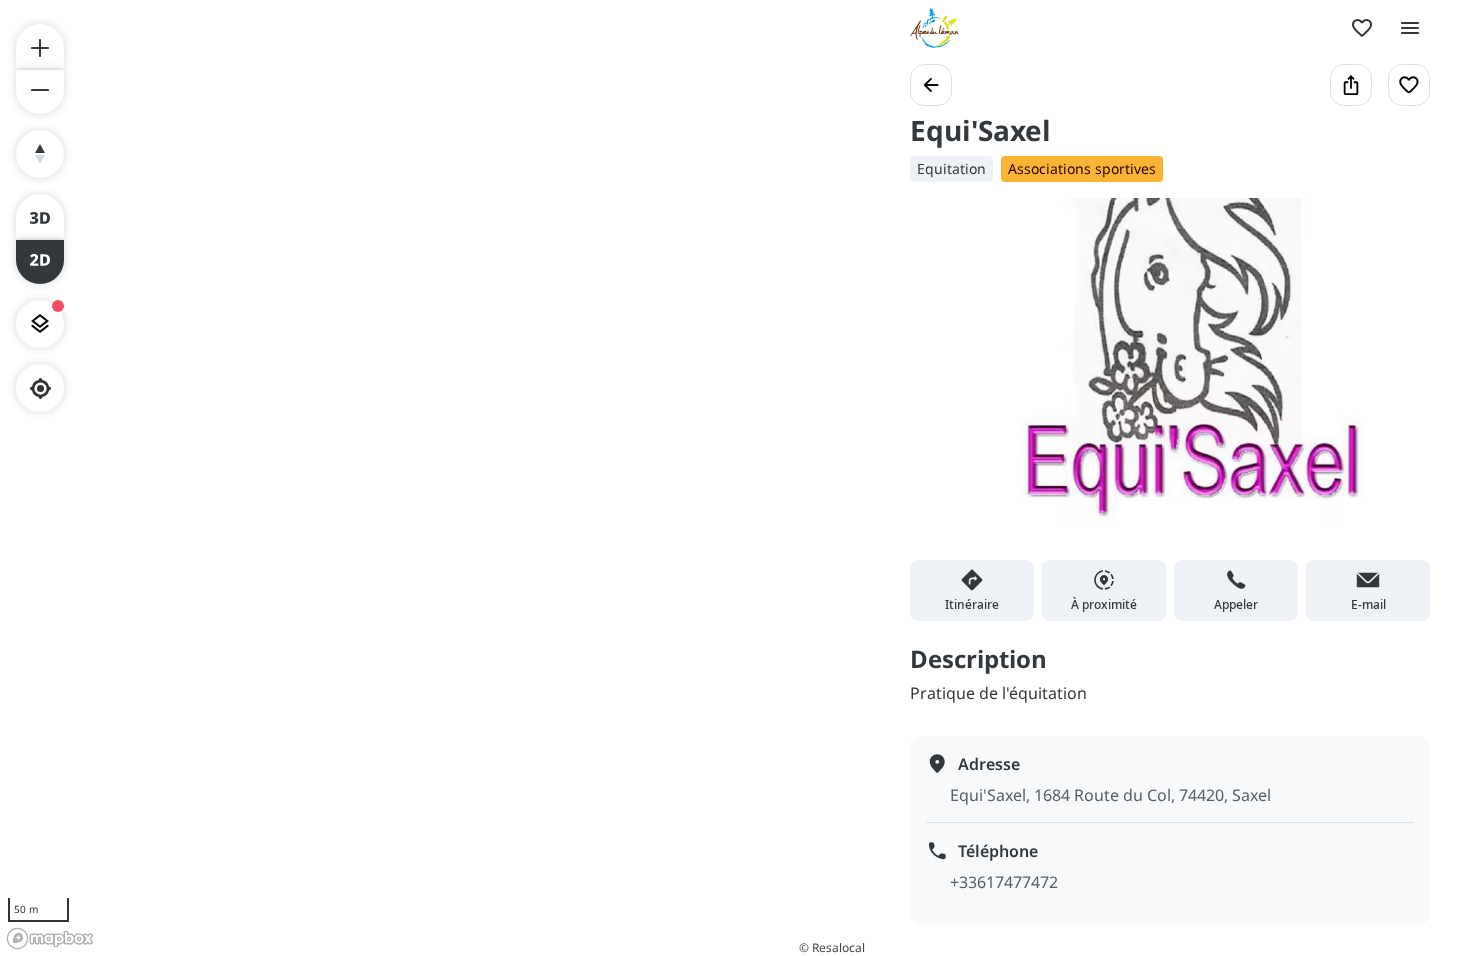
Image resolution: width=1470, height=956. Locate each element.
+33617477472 (1004, 882)
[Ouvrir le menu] (1410, 28)
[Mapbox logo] (50, 938)
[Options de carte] (40, 324)
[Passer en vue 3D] (40, 216)
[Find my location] (40, 388)
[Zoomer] (40, 46)
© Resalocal (832, 947)
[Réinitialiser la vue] (40, 154)
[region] (435, 478)
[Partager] (1351, 85)
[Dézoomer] (40, 92)
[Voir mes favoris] (1362, 28)
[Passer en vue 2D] (40, 262)
